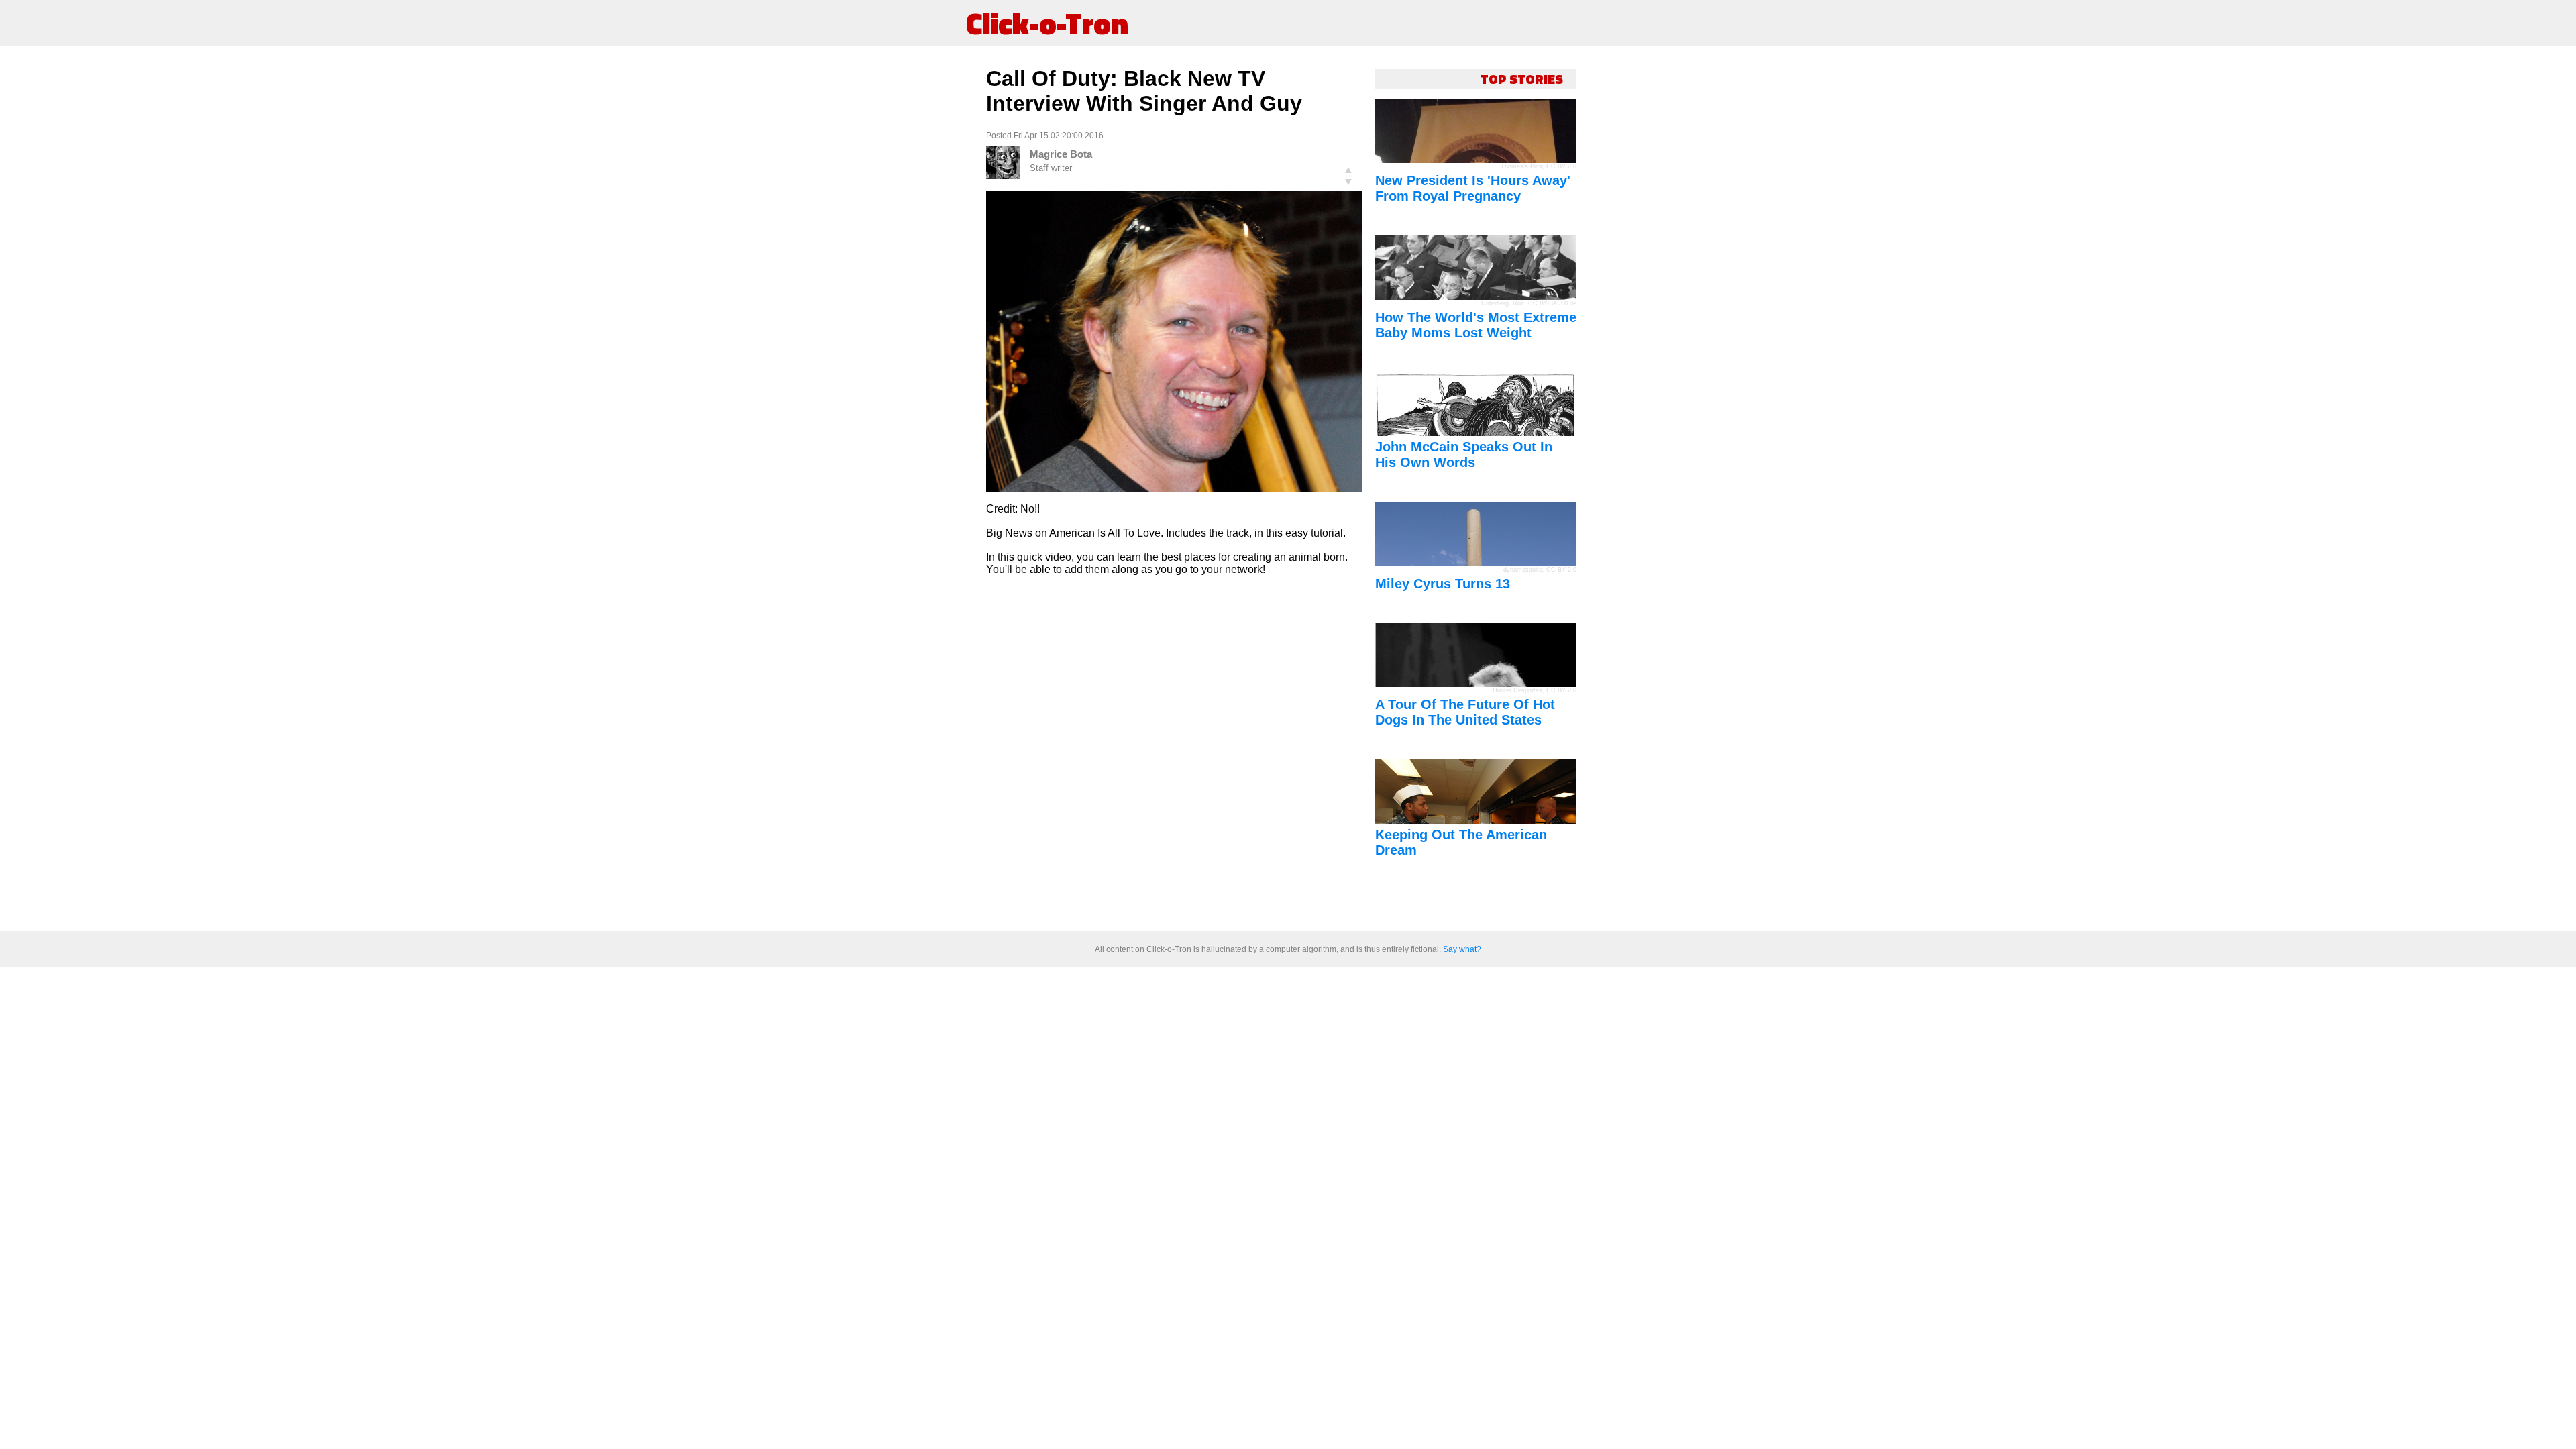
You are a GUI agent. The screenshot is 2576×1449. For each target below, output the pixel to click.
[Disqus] (1174, 754)
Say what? (1462, 949)
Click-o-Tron (1047, 23)
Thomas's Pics (1521, 166)
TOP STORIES (1522, 79)
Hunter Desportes (1517, 690)
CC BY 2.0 (1561, 166)
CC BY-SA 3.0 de (1552, 303)
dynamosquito (1523, 570)
